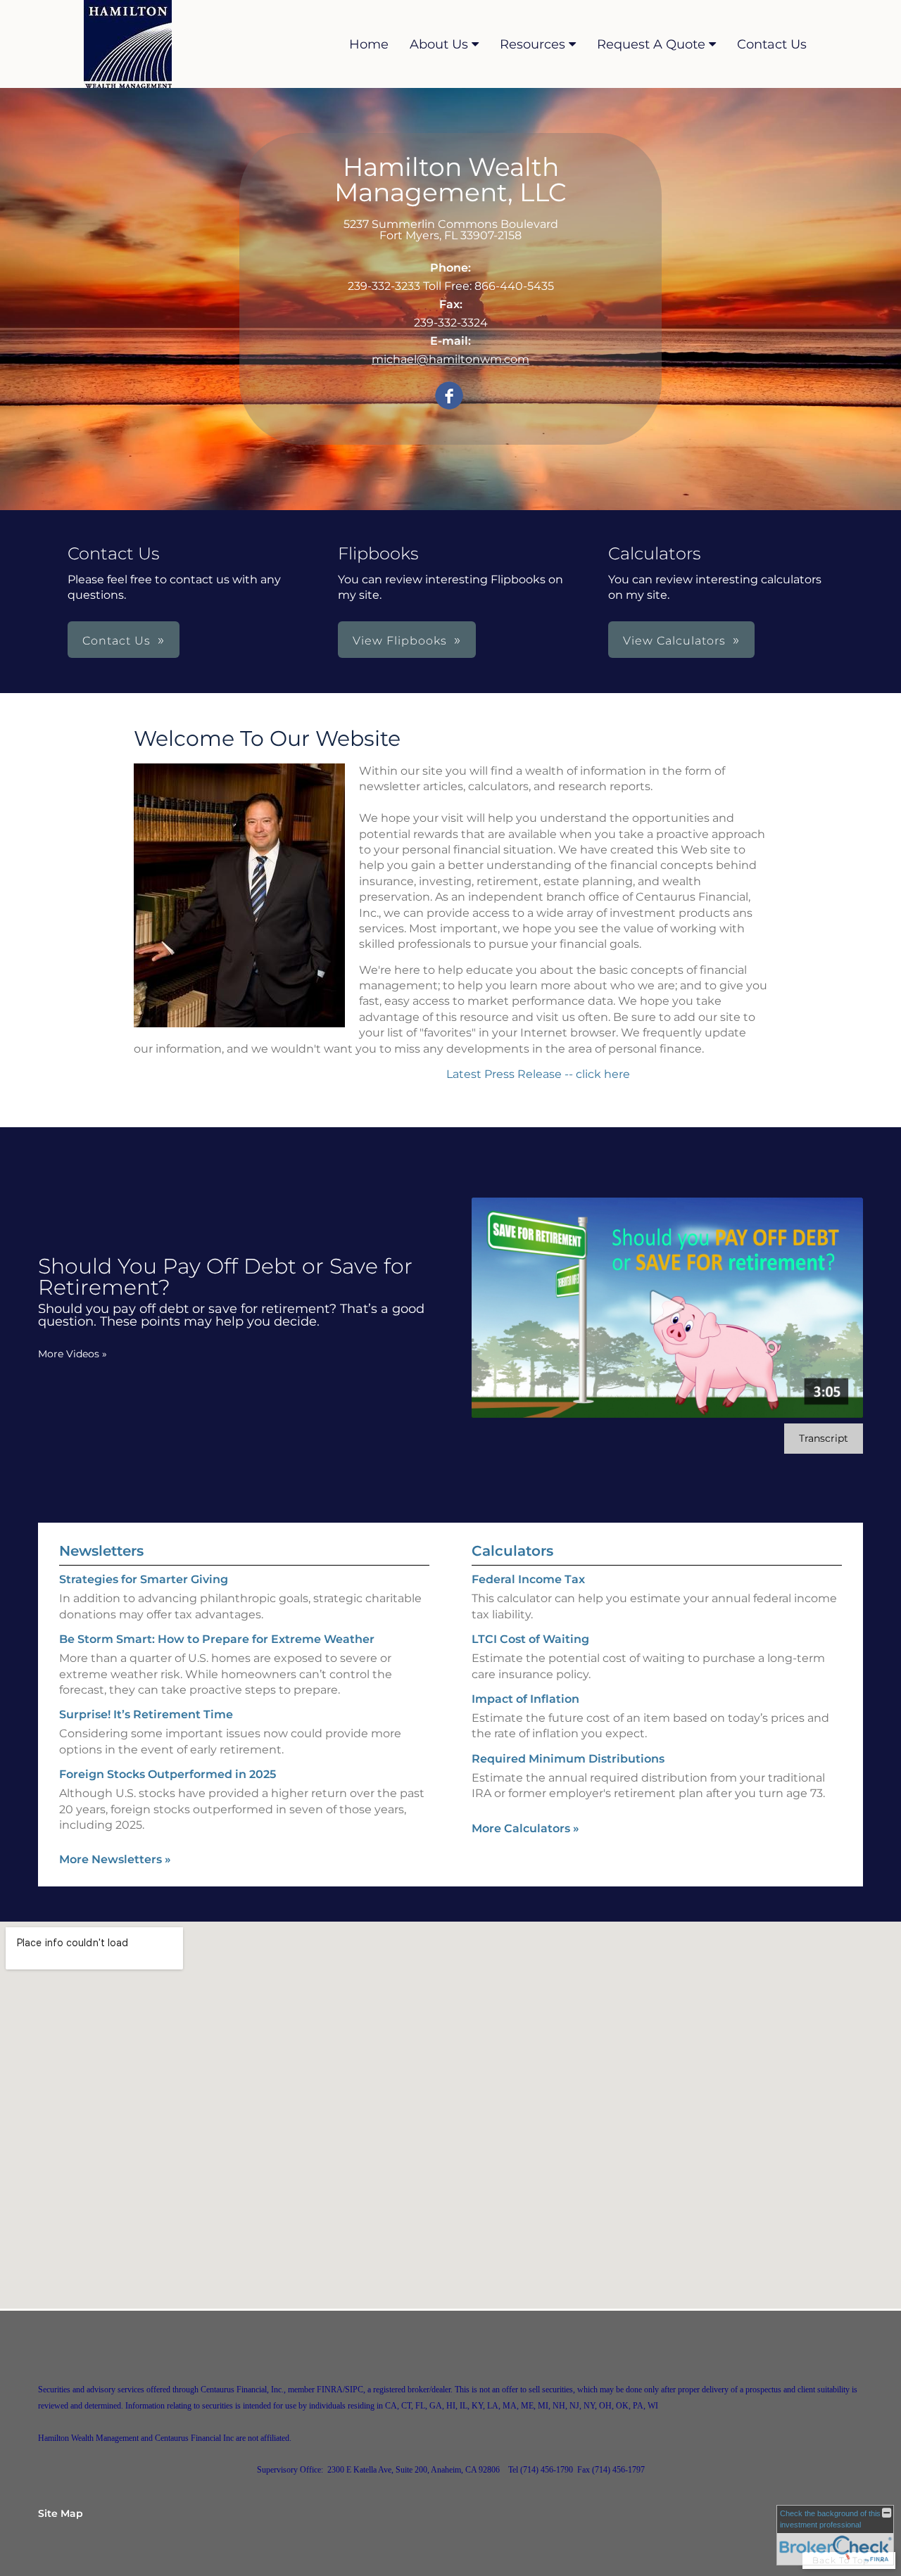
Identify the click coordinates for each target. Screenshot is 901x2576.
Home (369, 44)
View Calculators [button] (674, 641)
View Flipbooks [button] (400, 641)
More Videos (73, 1354)
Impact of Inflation (525, 1699)
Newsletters (101, 1551)
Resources (533, 44)
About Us (439, 44)
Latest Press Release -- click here (540, 1074)
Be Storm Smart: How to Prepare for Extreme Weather (217, 1639)
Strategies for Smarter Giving (144, 1579)
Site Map (61, 2513)
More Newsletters (115, 1859)
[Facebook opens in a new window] (449, 396)
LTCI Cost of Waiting (530, 1639)
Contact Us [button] (116, 641)
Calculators (512, 1551)
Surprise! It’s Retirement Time (146, 1714)
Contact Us (772, 44)
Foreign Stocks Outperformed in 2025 (168, 1774)
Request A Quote (651, 44)
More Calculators (525, 1828)
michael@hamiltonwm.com (450, 359)
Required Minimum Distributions (568, 1759)
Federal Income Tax (528, 1579)
